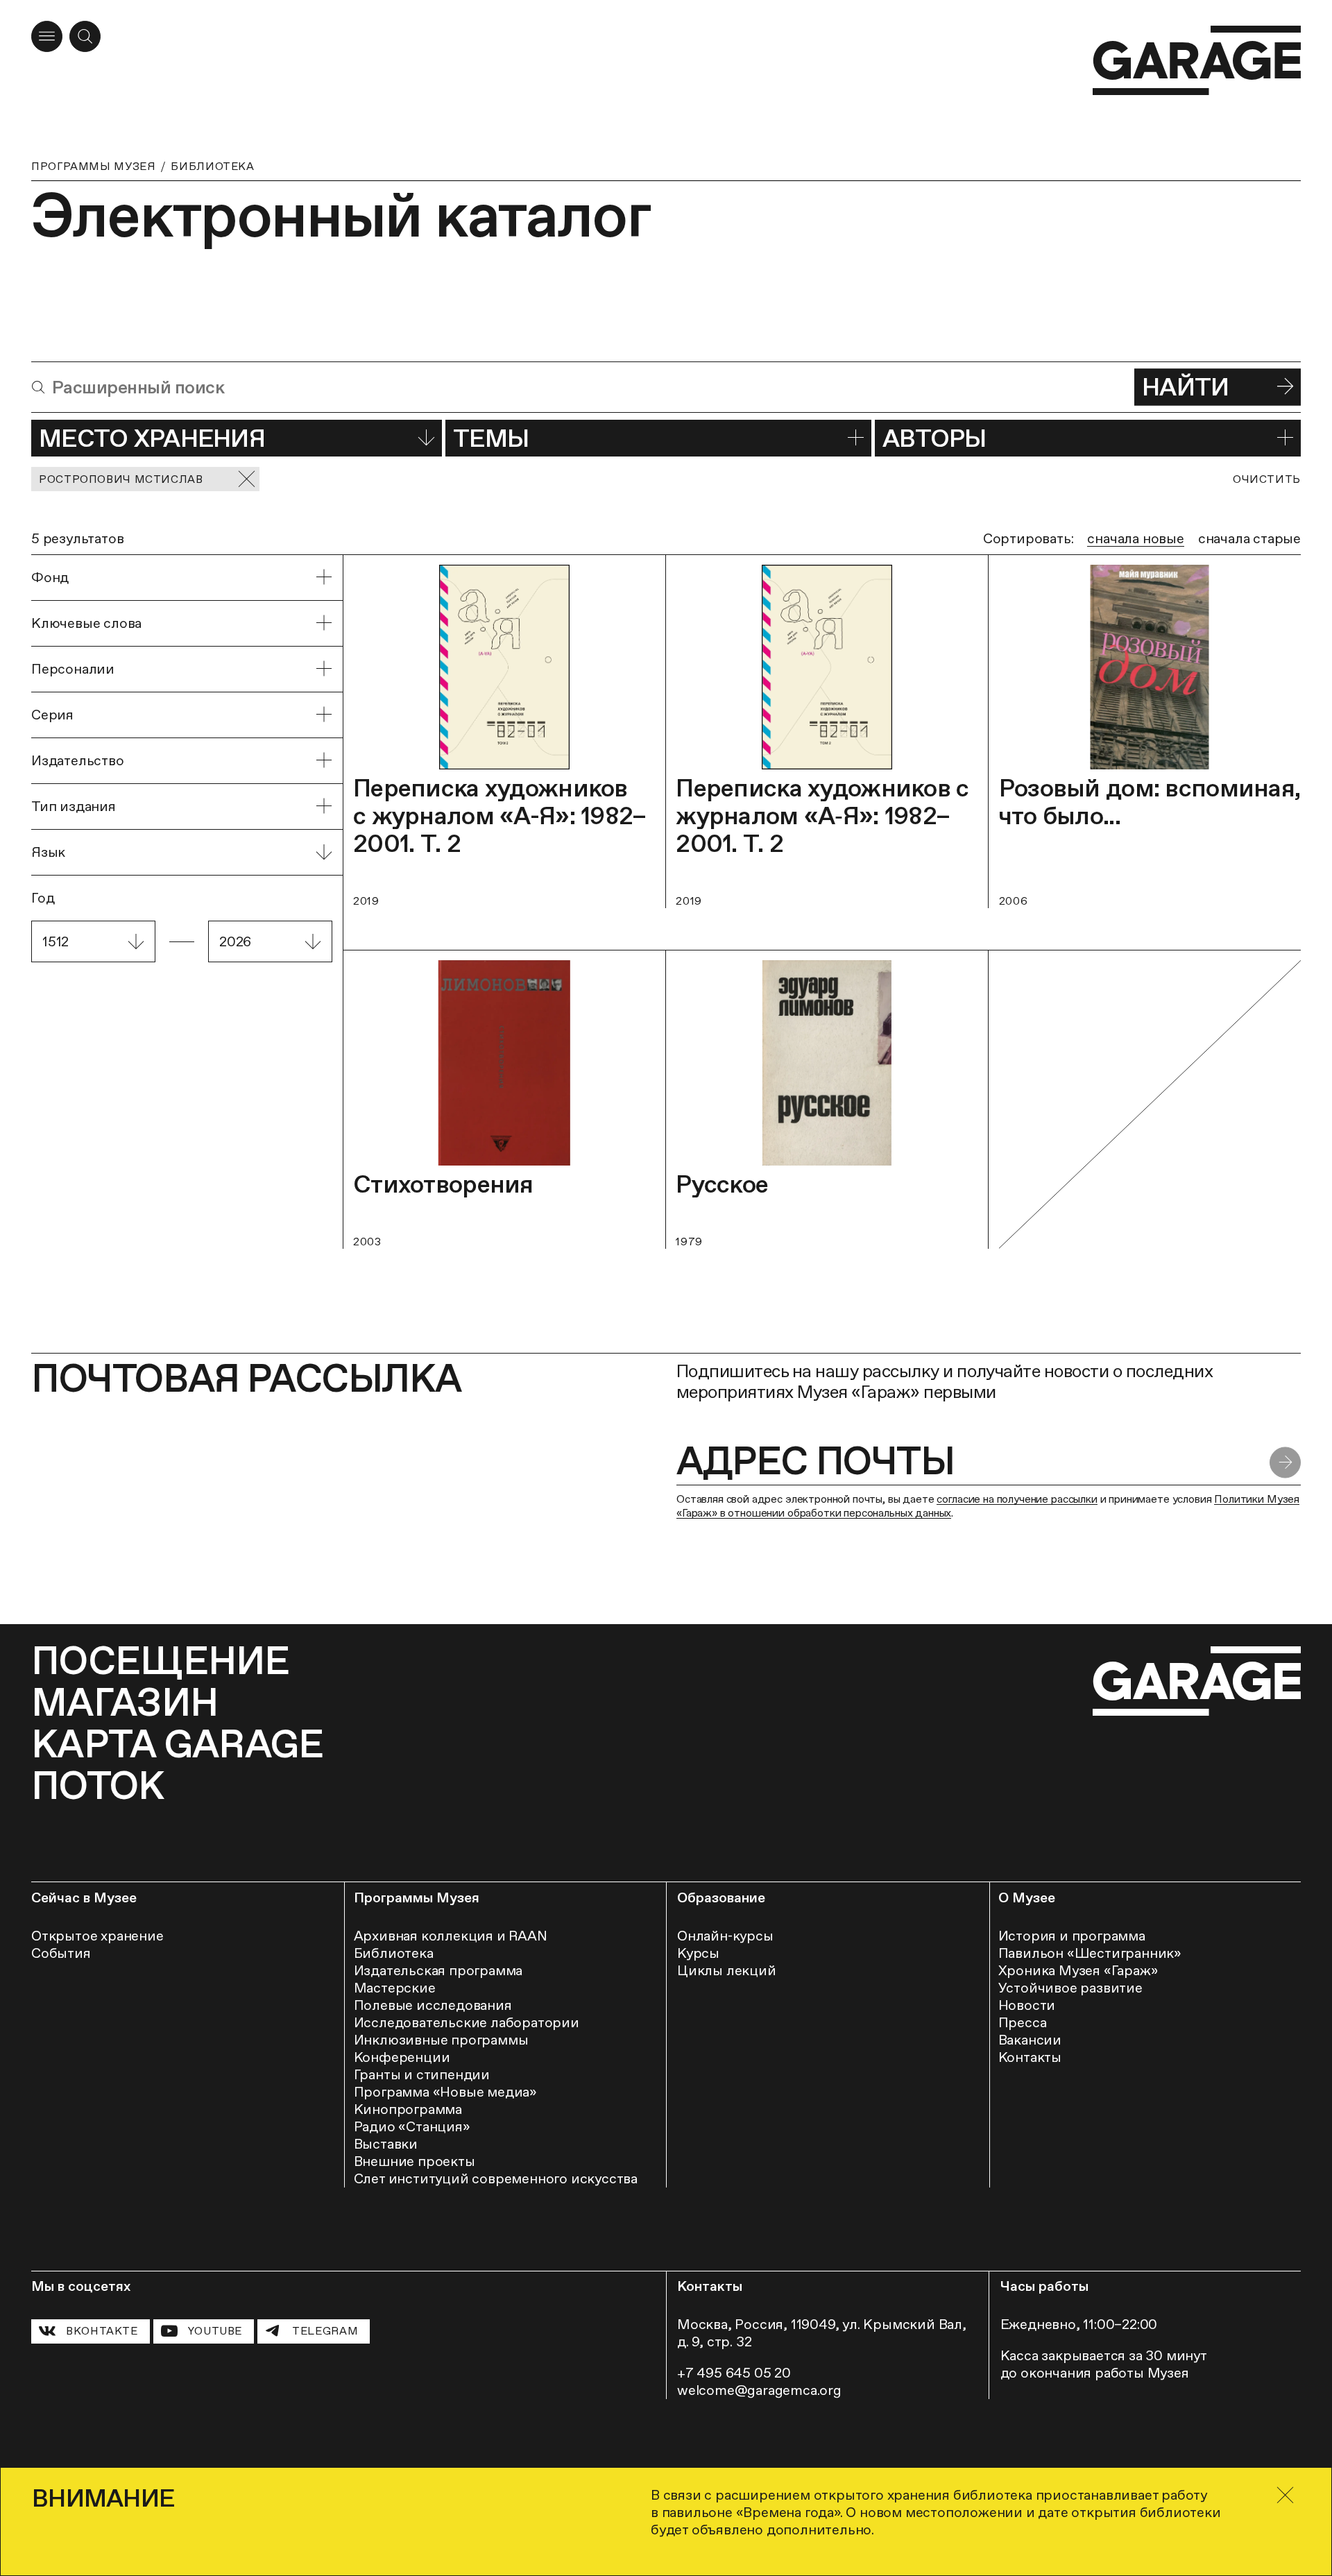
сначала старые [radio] (1249, 538)
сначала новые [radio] (1135, 538)
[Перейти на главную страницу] (1197, 61)
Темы (491, 438)
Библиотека (212, 166)
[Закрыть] (1285, 2495)
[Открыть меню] (47, 36)
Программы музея (93, 166)
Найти (1185, 387)
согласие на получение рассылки (1017, 1499)
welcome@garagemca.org (759, 2390)
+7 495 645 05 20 (734, 2373)
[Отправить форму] (1285, 1462)
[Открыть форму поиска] (85, 36)
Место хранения (152, 438)
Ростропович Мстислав (121, 479)
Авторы (934, 438)
